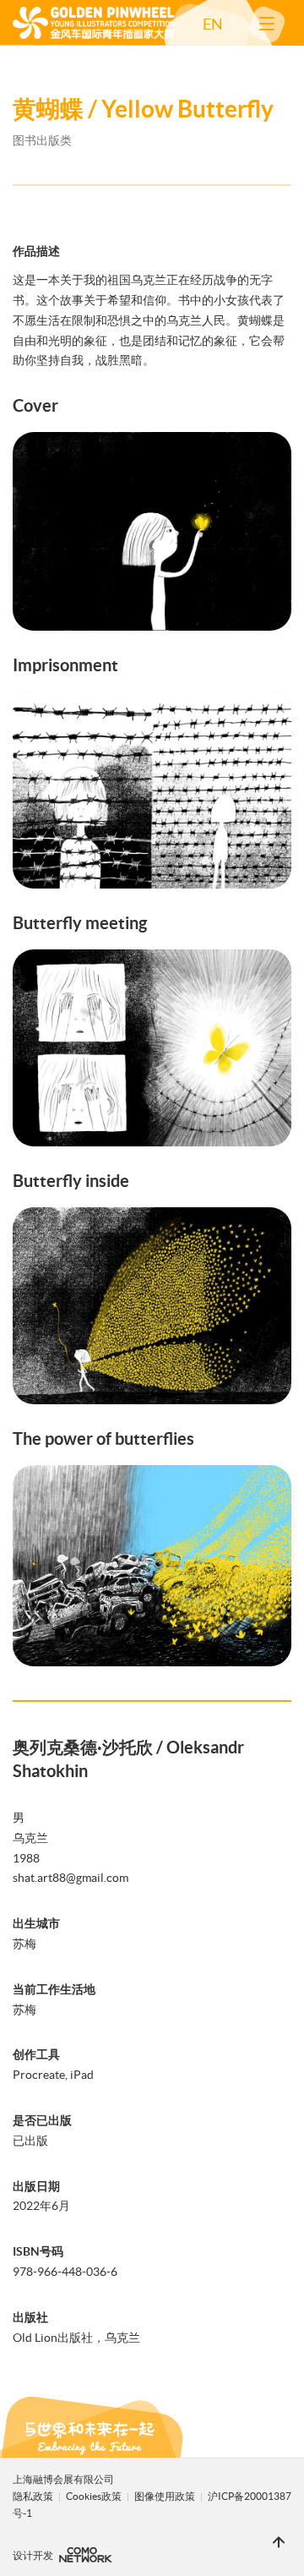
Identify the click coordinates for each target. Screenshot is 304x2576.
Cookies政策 (95, 2496)
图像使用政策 (166, 2496)
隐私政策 (33, 2496)
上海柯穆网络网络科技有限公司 (86, 2555)
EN (213, 25)
